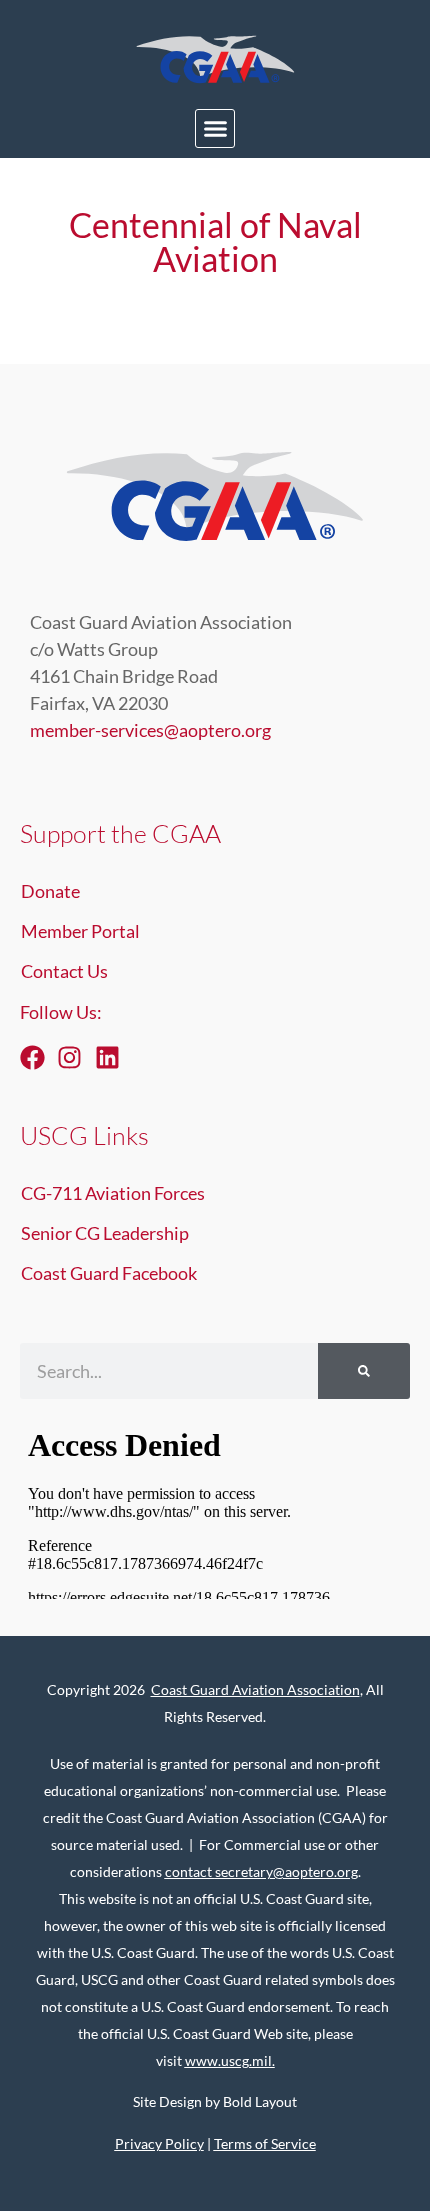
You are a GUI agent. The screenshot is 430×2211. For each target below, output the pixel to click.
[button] (215, 129)
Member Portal (80, 931)
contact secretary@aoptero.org (261, 1871)
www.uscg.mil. (230, 2060)
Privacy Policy (159, 2143)
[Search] (364, 1371)
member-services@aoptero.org (150, 730)
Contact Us (64, 971)
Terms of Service (265, 2143)
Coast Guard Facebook (109, 1273)
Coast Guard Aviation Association (255, 1689)
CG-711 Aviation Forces (113, 1193)
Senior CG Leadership (105, 1233)
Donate (50, 891)
